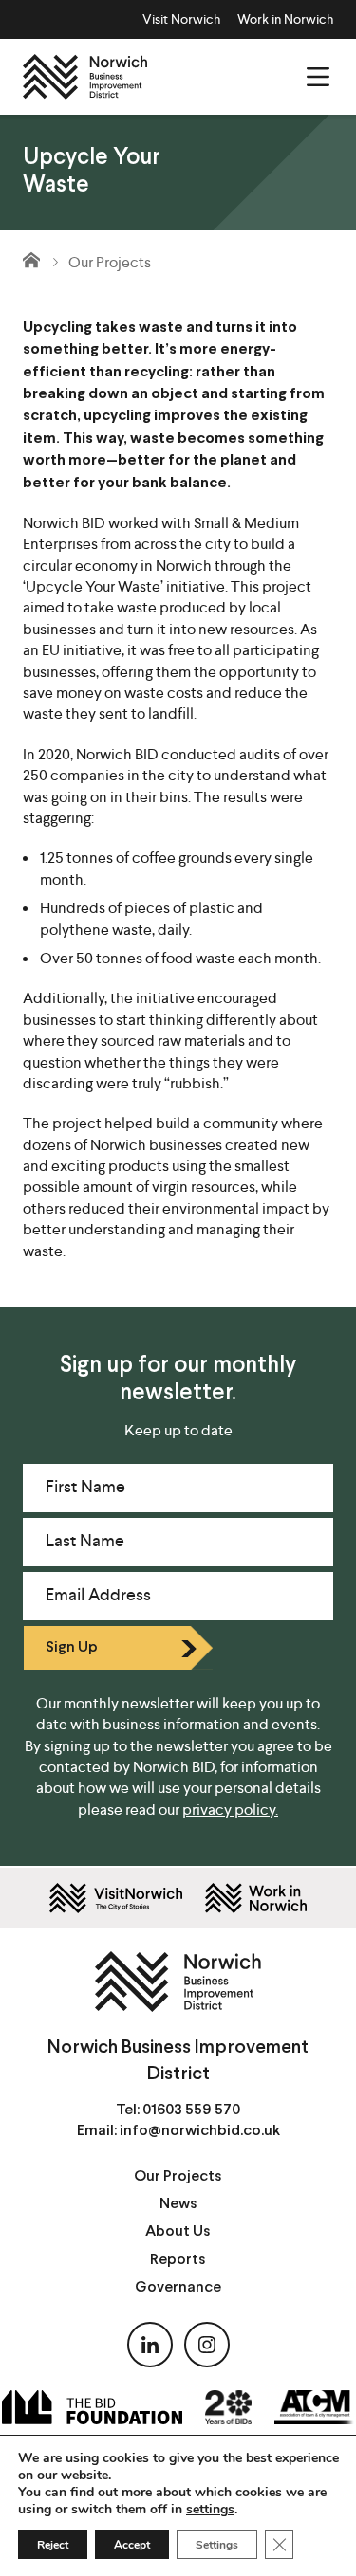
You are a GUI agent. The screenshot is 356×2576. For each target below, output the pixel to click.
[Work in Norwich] (256, 1898)
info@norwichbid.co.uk (200, 2131)
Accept (132, 2545)
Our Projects (110, 262)
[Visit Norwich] (116, 1898)
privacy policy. (230, 1809)
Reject (53, 2545)
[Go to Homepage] (33, 260)
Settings (217, 2545)
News (178, 2204)
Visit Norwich (181, 19)
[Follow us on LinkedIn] (150, 2345)
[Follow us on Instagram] (207, 2345)
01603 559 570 (191, 2110)
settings (210, 2510)
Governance (178, 2287)
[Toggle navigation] (318, 77)
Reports (178, 2260)
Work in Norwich (285, 19)
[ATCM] (314, 2407)
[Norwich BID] (85, 77)
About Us (178, 2231)
